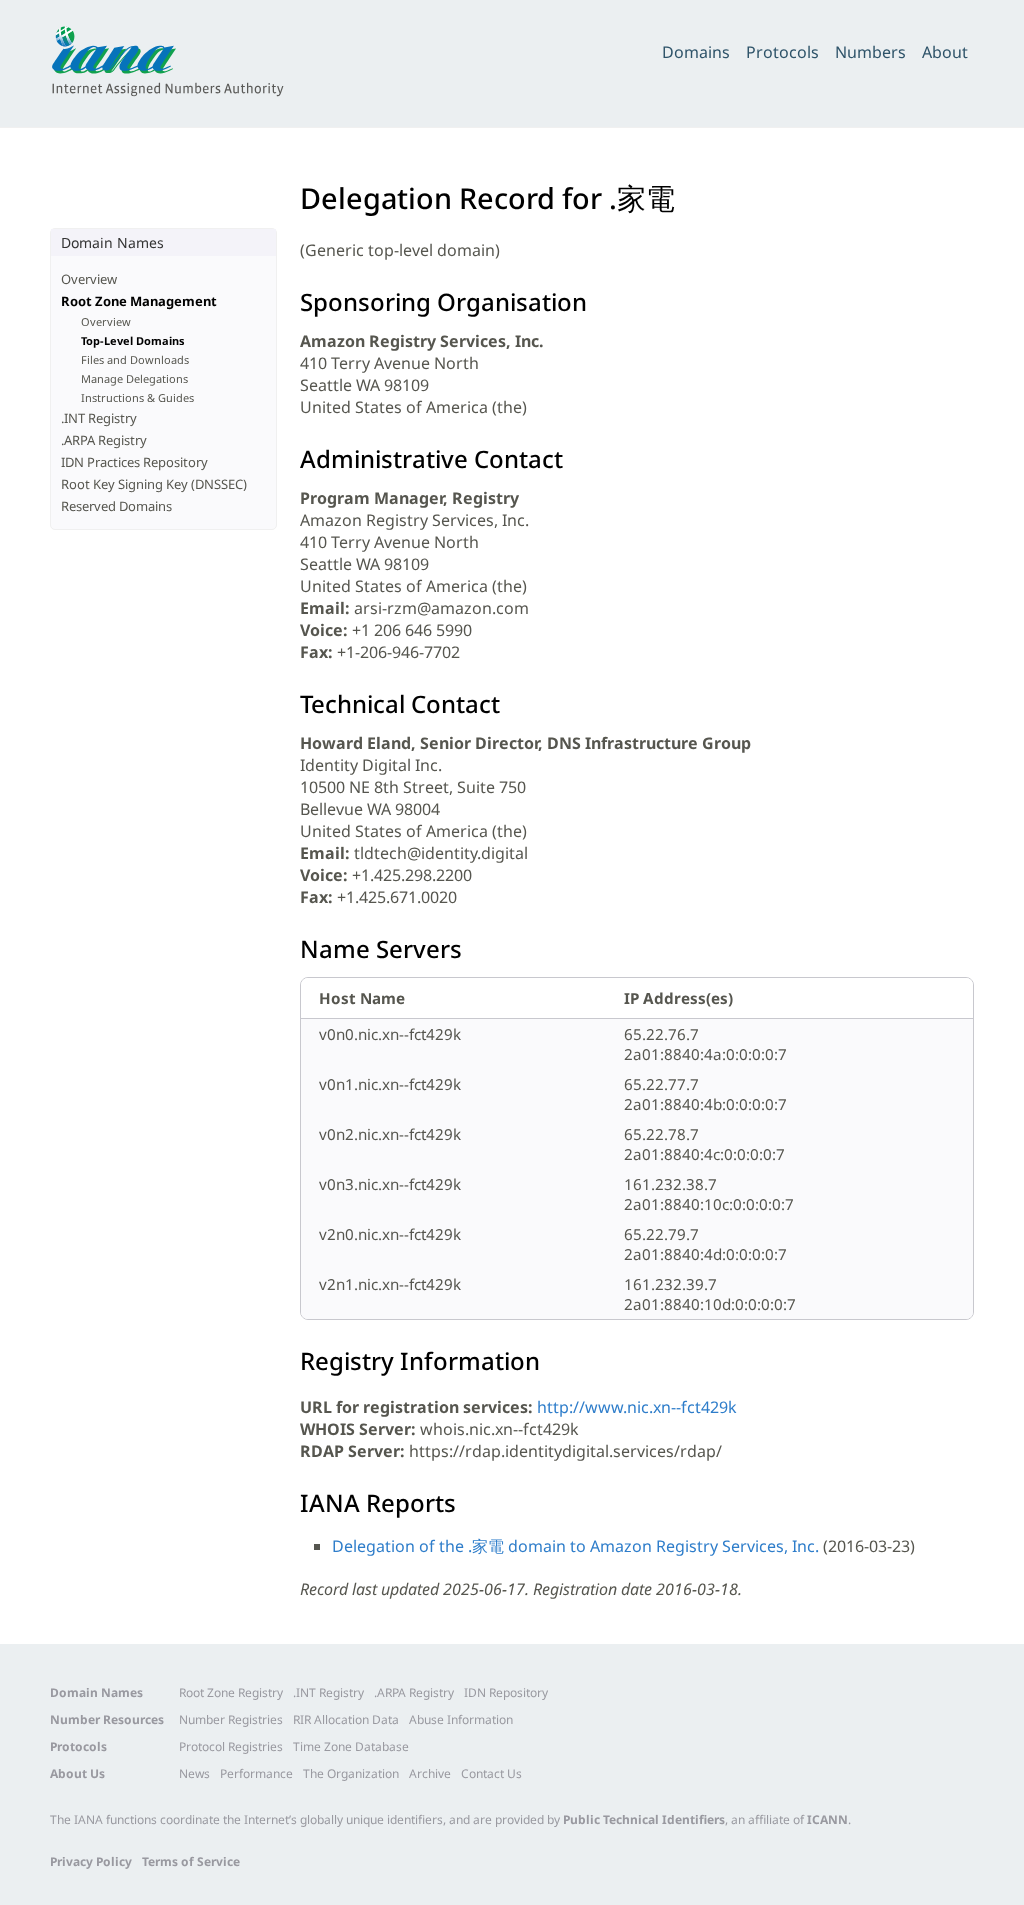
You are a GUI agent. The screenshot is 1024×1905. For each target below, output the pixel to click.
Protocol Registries (231, 1746)
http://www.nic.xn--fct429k (637, 1407)
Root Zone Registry (231, 1692)
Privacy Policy (91, 1861)
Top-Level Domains (133, 340)
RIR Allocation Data (346, 1719)
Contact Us (491, 1773)
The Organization (351, 1773)
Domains (696, 52)
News (194, 1773)
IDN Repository (506, 1692)
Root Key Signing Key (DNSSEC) (154, 484)
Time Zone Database (351, 1746)
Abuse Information (461, 1719)
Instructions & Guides (137, 397)
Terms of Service (191, 1861)
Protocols (782, 52)
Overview (89, 279)
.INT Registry (99, 418)
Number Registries (231, 1719)
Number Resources (107, 1719)
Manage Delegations (134, 378)
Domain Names (96, 1692)
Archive (430, 1773)
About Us (77, 1773)
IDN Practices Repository (134, 462)
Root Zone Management (139, 301)
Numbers (870, 52)
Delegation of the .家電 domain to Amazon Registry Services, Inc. (575, 1546)
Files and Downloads (135, 359)
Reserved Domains (116, 506)
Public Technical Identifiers (644, 1819)
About (945, 52)
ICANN (827, 1819)
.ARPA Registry (104, 440)
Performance (256, 1773)
